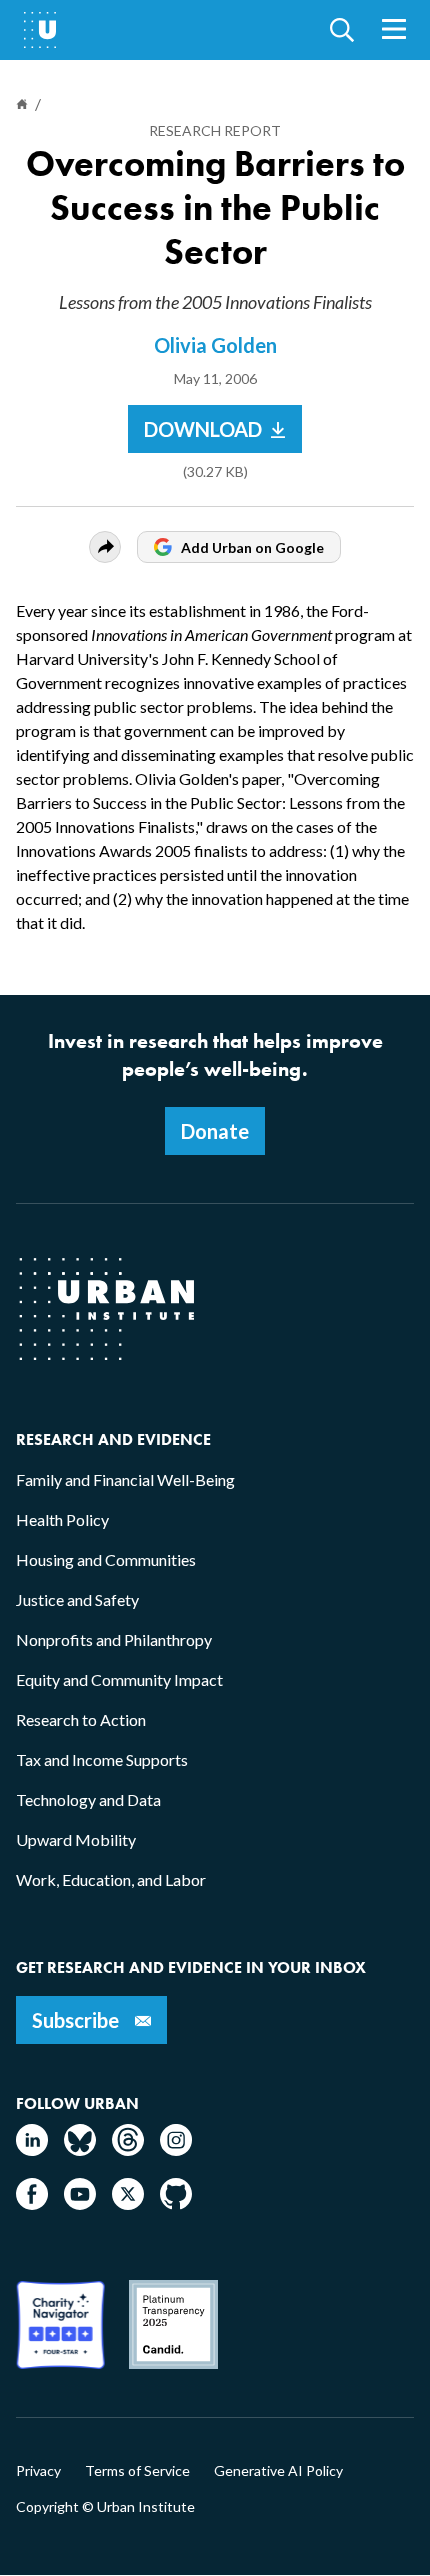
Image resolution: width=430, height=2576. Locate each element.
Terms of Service (137, 2471)
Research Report (215, 130)
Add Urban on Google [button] (252, 547)
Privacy (38, 2471)
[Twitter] (128, 2203)
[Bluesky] (80, 2149)
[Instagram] (176, 2149)
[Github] (176, 2203)
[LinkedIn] (32, 2149)
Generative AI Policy (278, 2471)
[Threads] (128, 2149)
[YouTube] (80, 2203)
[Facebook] (32, 2203)
